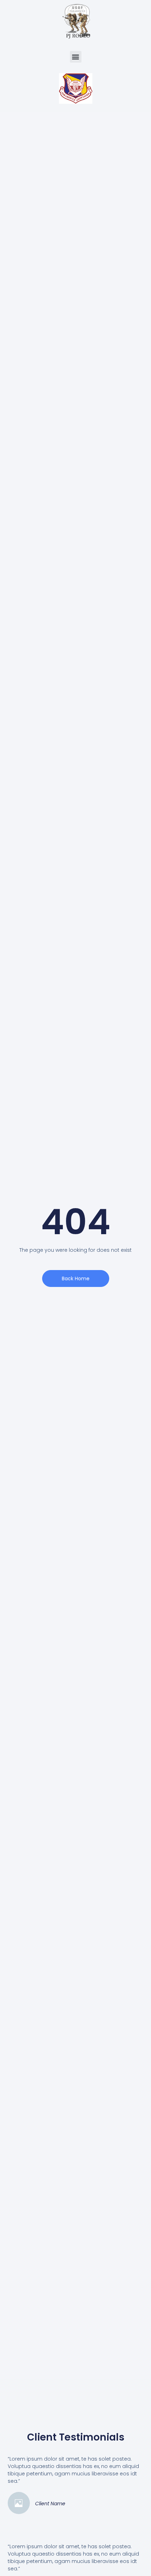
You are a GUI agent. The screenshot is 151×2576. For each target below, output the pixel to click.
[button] (76, 57)
